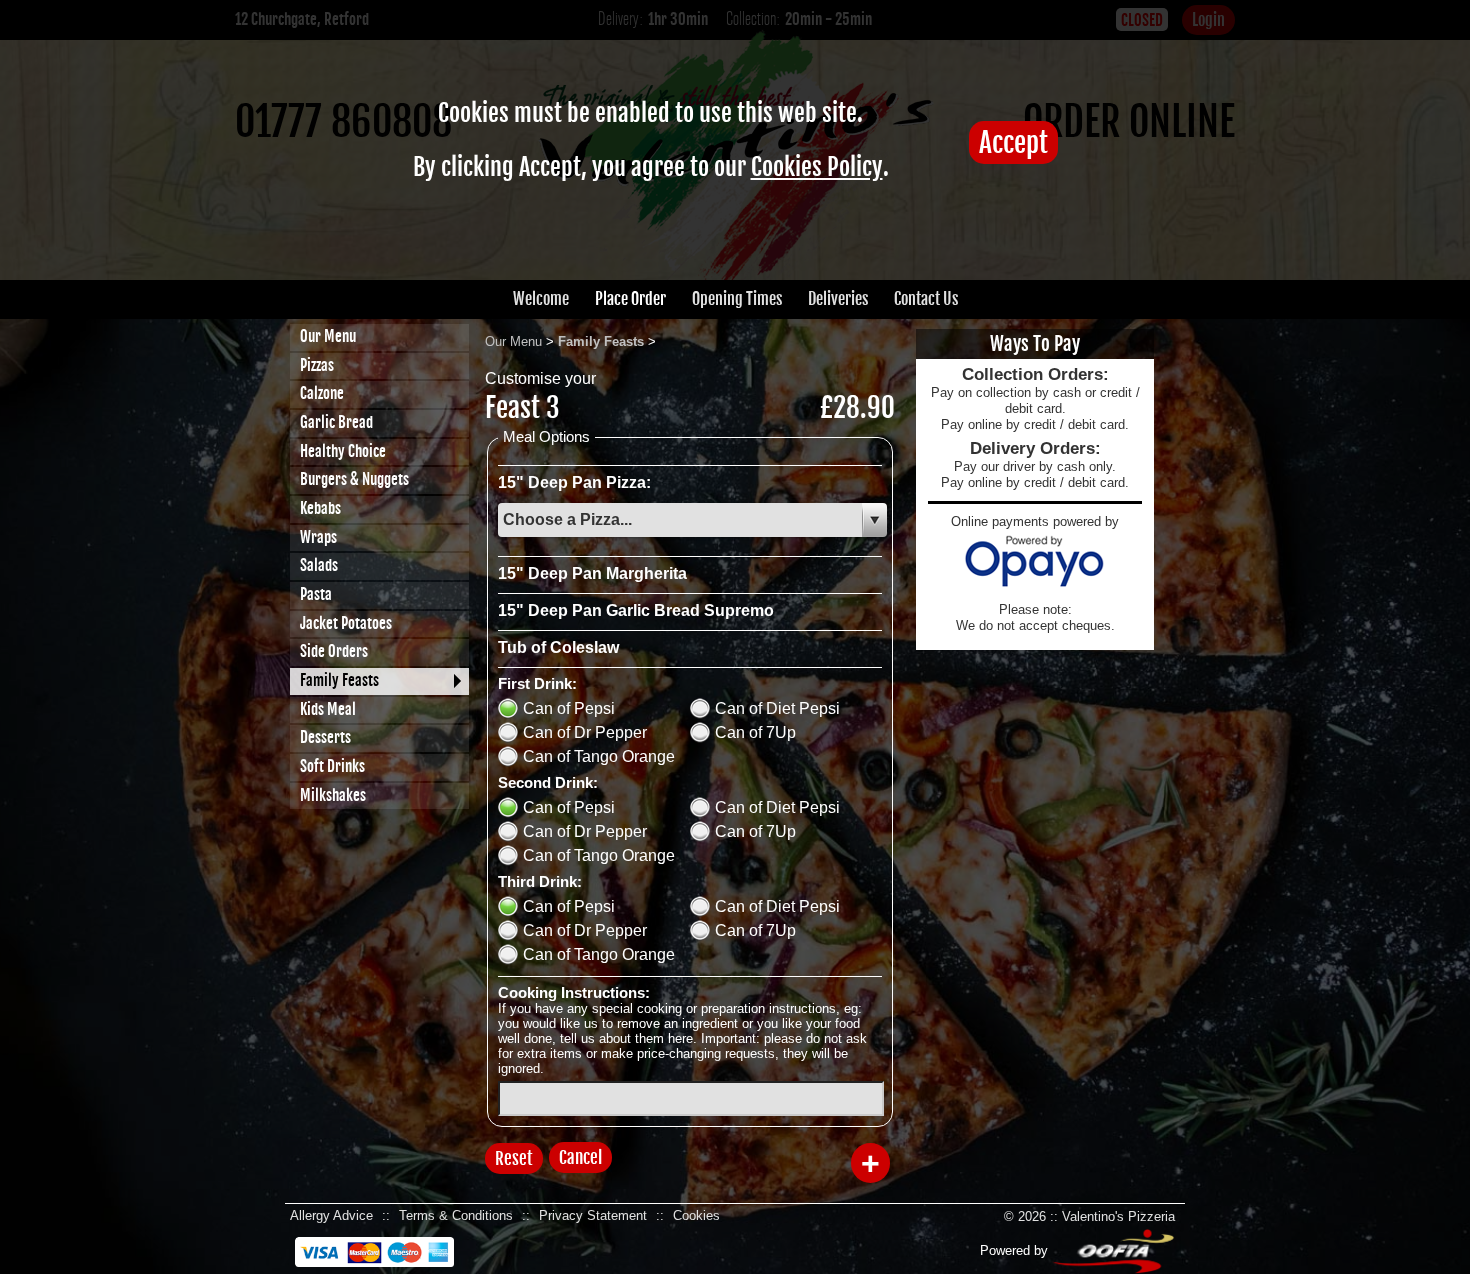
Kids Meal (328, 709)
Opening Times (737, 299)
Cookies (696, 1215)
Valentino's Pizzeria (1118, 1216)
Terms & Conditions (456, 1215)
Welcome (541, 299)
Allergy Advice (331, 1215)
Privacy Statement (593, 1215)
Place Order (630, 299)
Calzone (322, 393)
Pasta (316, 594)
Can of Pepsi (569, 708)
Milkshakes (333, 795)
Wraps (318, 537)
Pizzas (317, 365)
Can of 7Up (755, 732)
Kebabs (320, 508)
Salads (319, 565)
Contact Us (926, 299)
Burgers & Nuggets (354, 479)
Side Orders (334, 651)
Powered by (1016, 1250)
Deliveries (838, 299)
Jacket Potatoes (346, 623)
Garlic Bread (336, 422)
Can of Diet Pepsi (777, 708)
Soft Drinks (332, 766)
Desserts (325, 737)
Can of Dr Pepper (585, 732)
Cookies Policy (817, 167)
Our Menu (328, 336)
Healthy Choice (343, 451)
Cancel (580, 1157)
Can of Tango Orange (599, 756)
